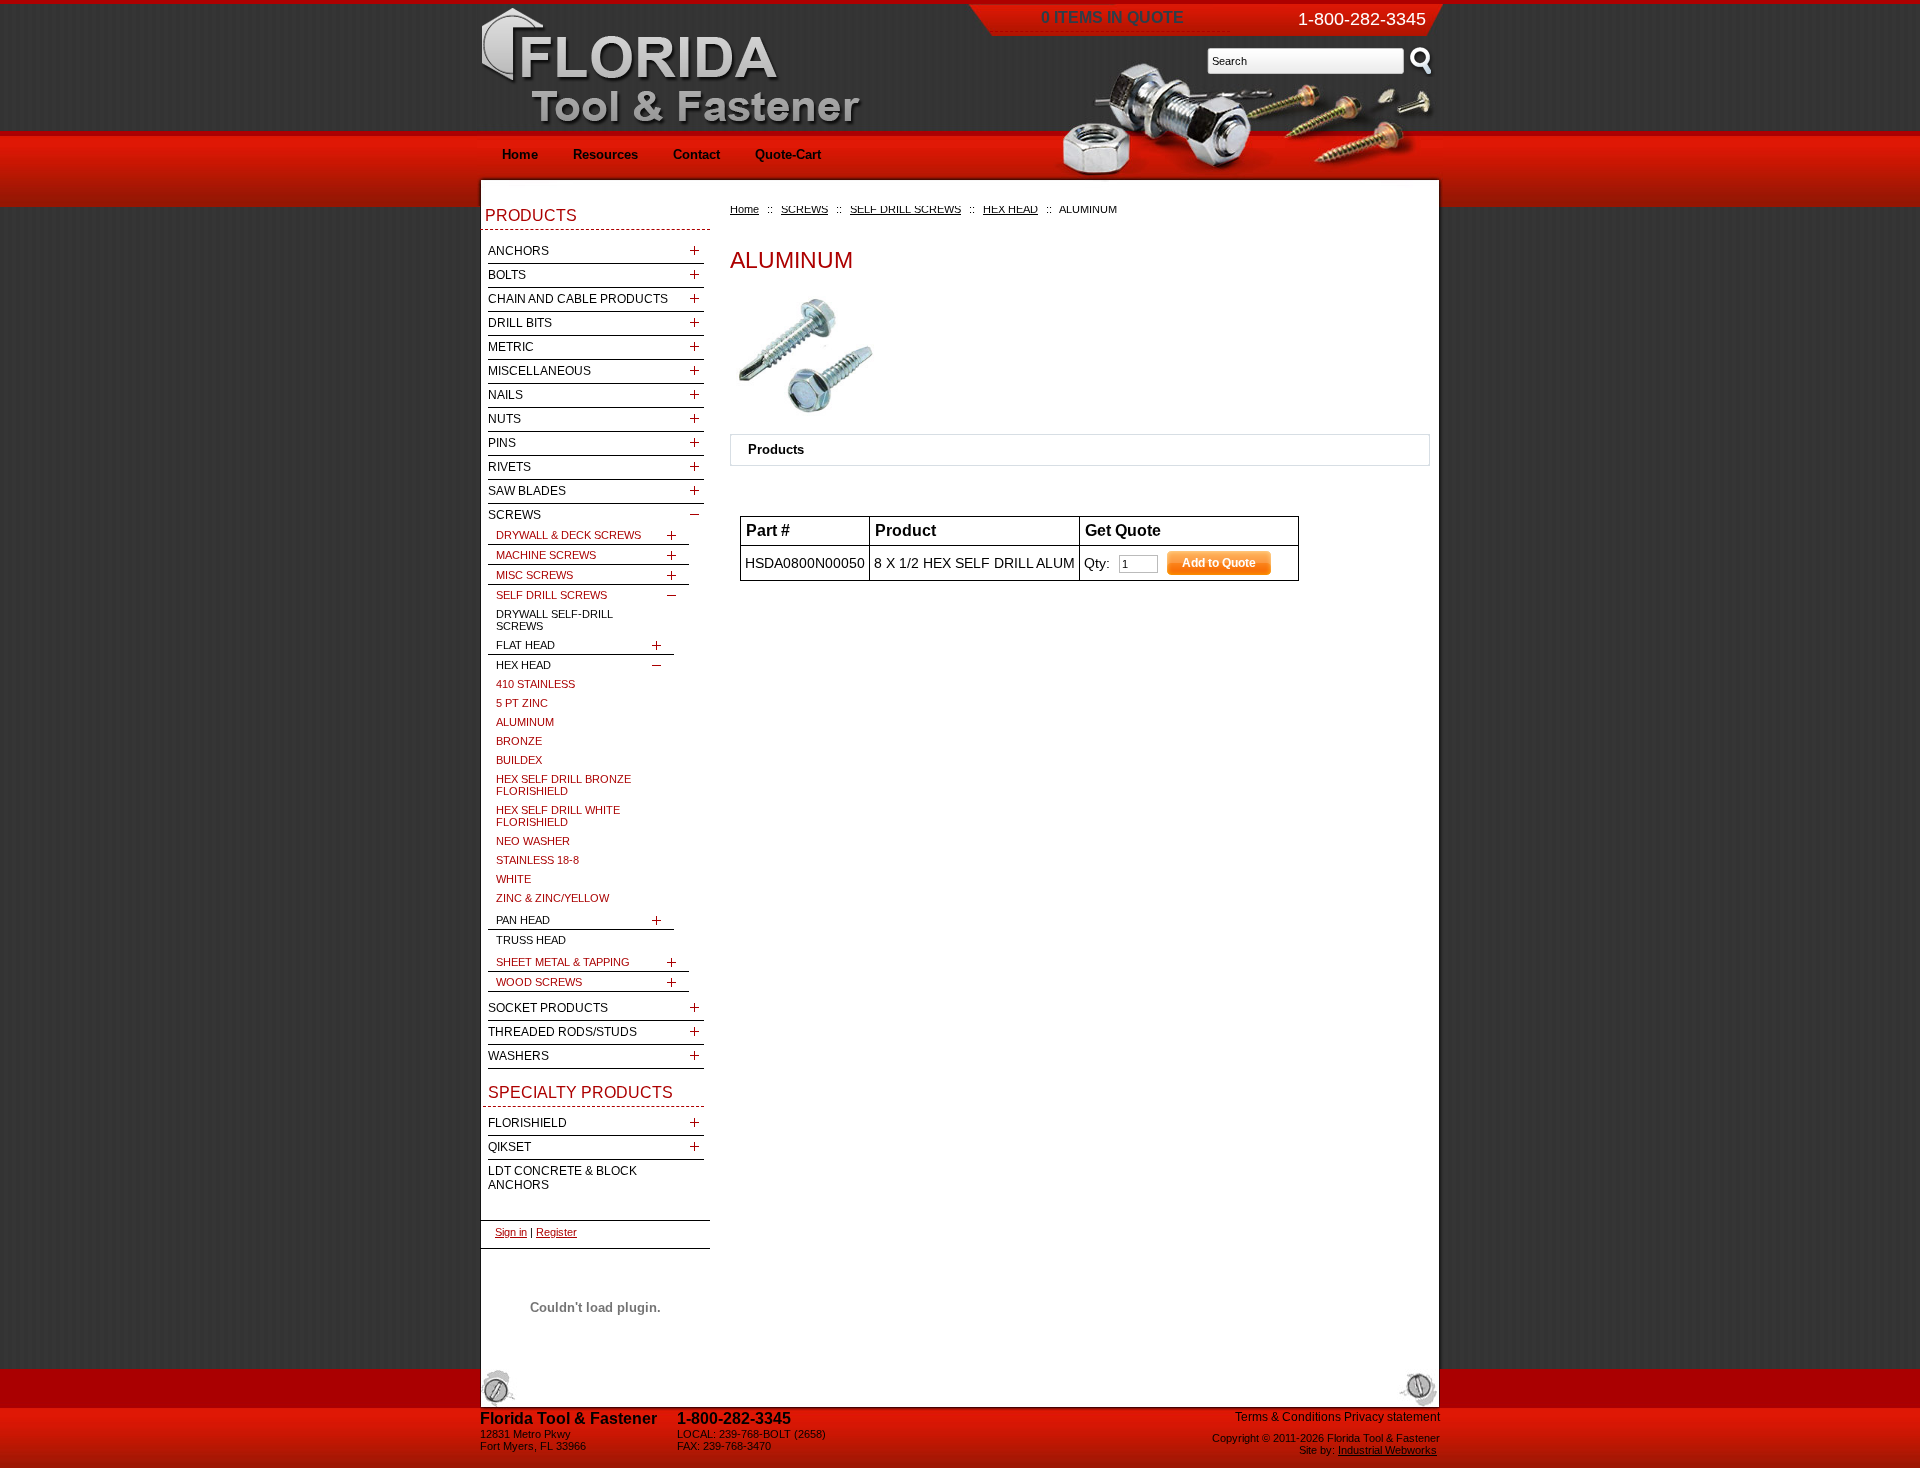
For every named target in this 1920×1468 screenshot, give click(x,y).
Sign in (511, 1232)
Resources (605, 154)
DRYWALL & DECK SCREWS (568, 535)
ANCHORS (518, 251)
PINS (502, 443)
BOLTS (507, 275)
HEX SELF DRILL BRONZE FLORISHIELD (563, 785)
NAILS (505, 395)
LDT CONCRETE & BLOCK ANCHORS (562, 1178)
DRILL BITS (520, 323)
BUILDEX (519, 760)
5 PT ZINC (522, 703)
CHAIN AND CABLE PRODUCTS (578, 299)
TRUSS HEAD (531, 940)
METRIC (511, 347)
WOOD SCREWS (539, 982)
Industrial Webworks (1387, 1450)
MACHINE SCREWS (546, 555)
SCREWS (804, 209)
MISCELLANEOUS (539, 371)
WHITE (513, 879)
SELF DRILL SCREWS (905, 209)
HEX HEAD (1010, 209)
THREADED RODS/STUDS (562, 1032)
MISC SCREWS (534, 575)
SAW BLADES (527, 491)
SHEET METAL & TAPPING (563, 962)
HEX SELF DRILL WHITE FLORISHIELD (558, 816)
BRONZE (519, 741)
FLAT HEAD (525, 645)
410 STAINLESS (535, 684)
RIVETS (509, 467)
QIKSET (509, 1147)
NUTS (504, 419)
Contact (696, 154)
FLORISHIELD (527, 1123)
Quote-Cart (788, 154)
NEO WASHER (533, 841)
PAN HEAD (523, 920)
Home (744, 209)
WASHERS (518, 1056)
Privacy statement (1392, 1417)
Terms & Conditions (1288, 1417)
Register (556, 1232)
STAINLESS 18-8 (537, 860)
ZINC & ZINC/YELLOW (552, 898)
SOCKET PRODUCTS (548, 1008)
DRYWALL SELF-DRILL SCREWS (554, 620)
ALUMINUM (525, 722)
